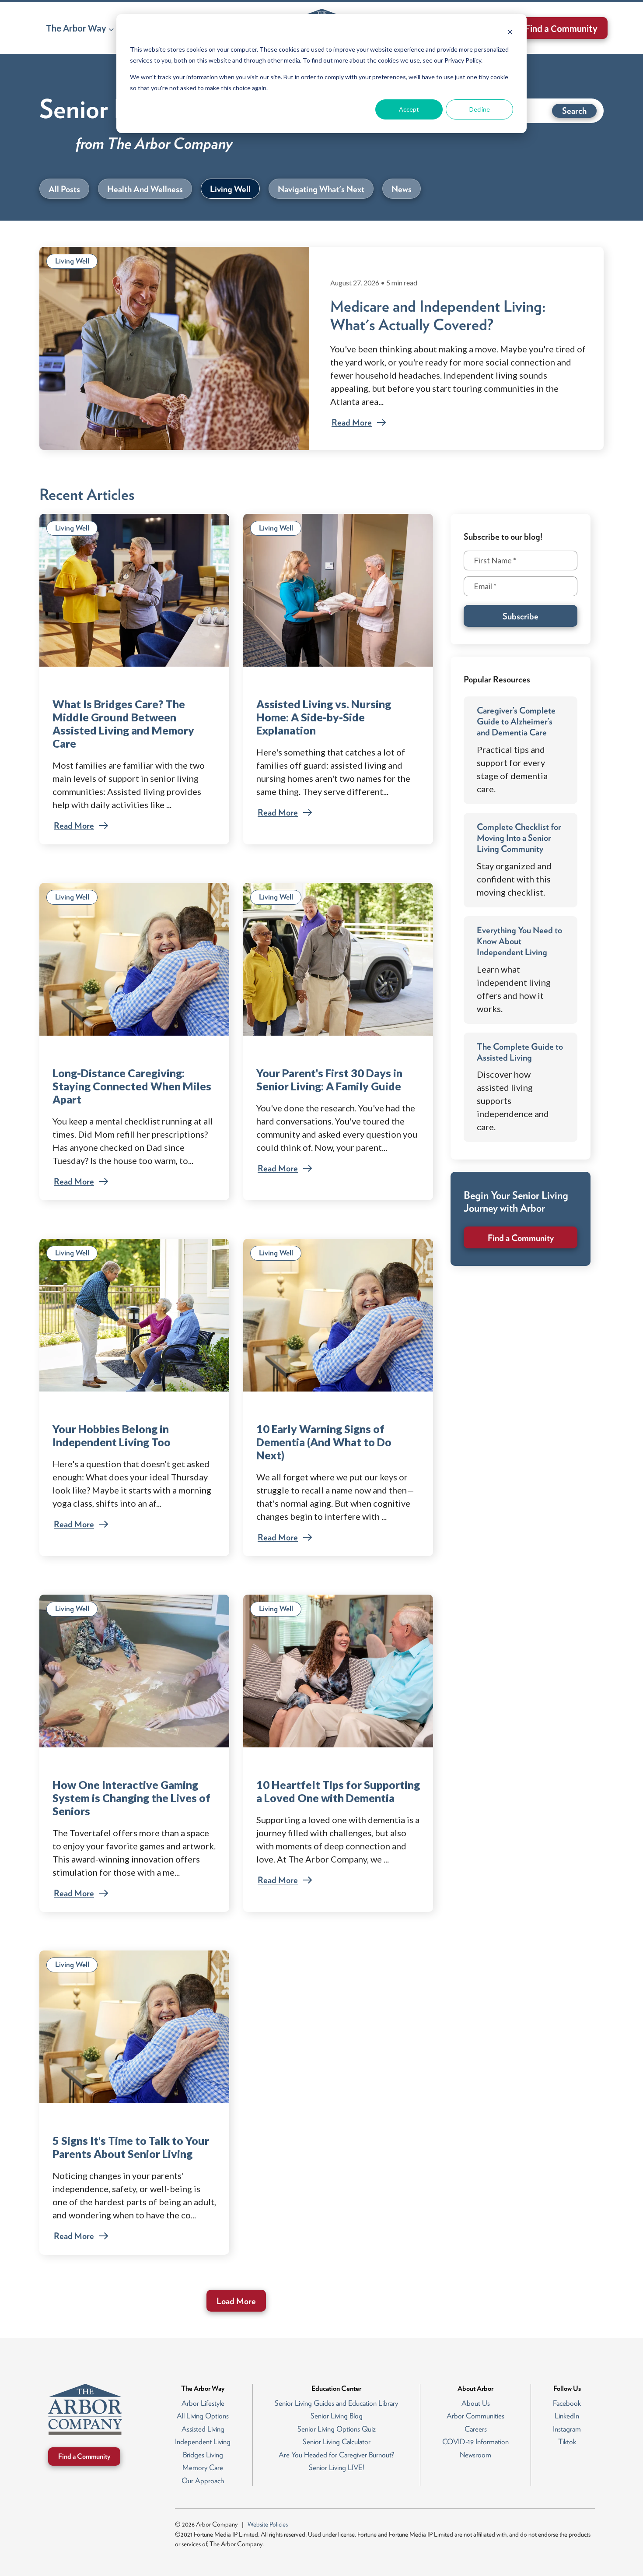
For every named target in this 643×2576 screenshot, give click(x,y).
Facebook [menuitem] (567, 2403)
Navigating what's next (321, 189)
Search (574, 111)
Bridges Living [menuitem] (203, 2455)
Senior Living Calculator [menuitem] (337, 2442)
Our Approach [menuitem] (203, 2481)
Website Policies (268, 2524)
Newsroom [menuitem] (475, 2455)
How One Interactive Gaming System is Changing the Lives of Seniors (131, 1798)
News (402, 189)
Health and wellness (145, 189)
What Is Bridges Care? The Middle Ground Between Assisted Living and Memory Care (123, 724)
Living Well (72, 261)
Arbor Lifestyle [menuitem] (203, 2403)
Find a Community (561, 28)
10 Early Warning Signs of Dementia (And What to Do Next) (324, 1442)
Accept (409, 109)
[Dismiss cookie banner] (510, 33)
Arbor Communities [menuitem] (475, 2416)
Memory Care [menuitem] (203, 2467)
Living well (230, 189)
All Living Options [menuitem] (203, 2416)
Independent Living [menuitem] (203, 2442)
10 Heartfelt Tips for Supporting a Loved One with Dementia (338, 1791)
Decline (480, 109)
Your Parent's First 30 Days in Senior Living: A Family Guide (329, 1079)
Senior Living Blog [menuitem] (337, 2416)
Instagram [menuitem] (567, 2429)
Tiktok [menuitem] (567, 2442)
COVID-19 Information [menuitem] (475, 2442)
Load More (236, 2301)
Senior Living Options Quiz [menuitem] (337, 2429)
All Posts (64, 189)
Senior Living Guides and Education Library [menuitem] (336, 2403)
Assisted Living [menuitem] (203, 2429)
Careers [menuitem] (476, 2429)
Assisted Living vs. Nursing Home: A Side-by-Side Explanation (324, 717)
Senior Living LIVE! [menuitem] (337, 2467)
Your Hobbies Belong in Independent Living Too (112, 1435)
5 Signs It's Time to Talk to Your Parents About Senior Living (131, 2147)
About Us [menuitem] (476, 2403)
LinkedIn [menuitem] (567, 2416)
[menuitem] (80, 28)
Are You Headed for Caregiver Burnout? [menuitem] (337, 2455)
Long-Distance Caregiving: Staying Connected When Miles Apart (132, 1086)
